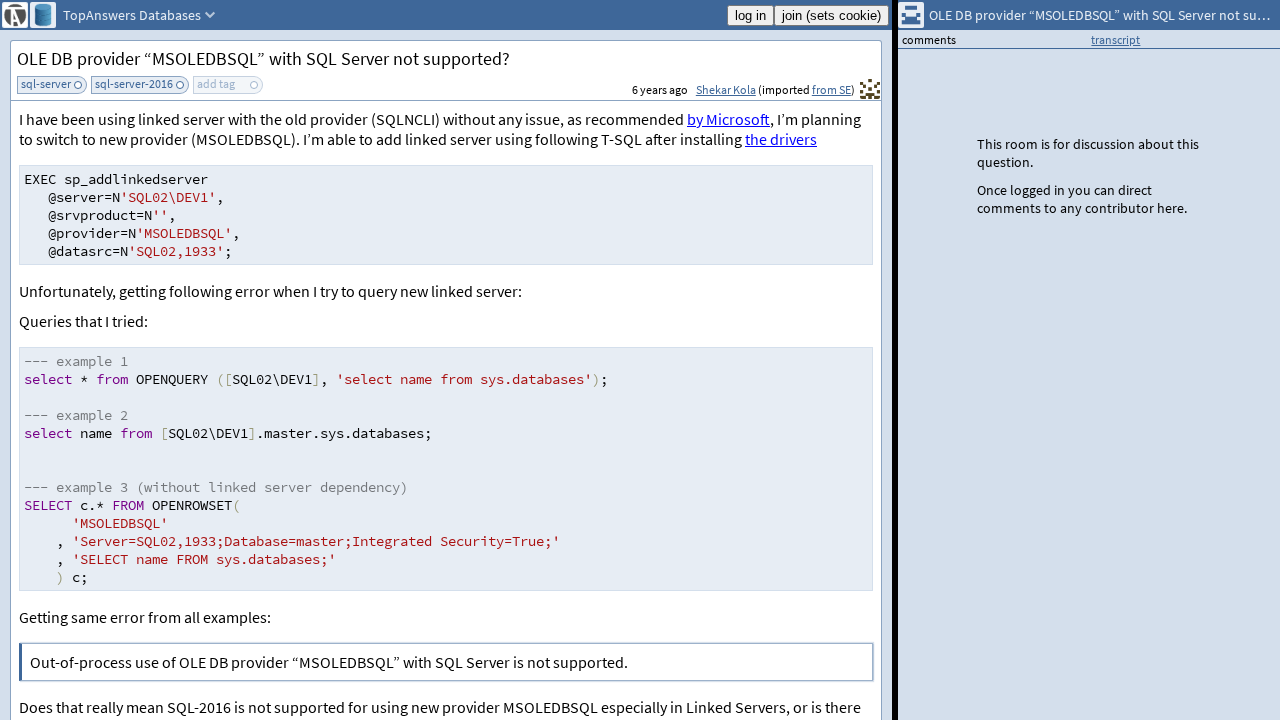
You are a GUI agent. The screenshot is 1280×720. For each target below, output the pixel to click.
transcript (1115, 39)
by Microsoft (728, 119)
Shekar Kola (726, 89)
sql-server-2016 (134, 83)
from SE (831, 89)
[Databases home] (43, 15)
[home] (15, 15)
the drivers (781, 139)
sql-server (46, 83)
